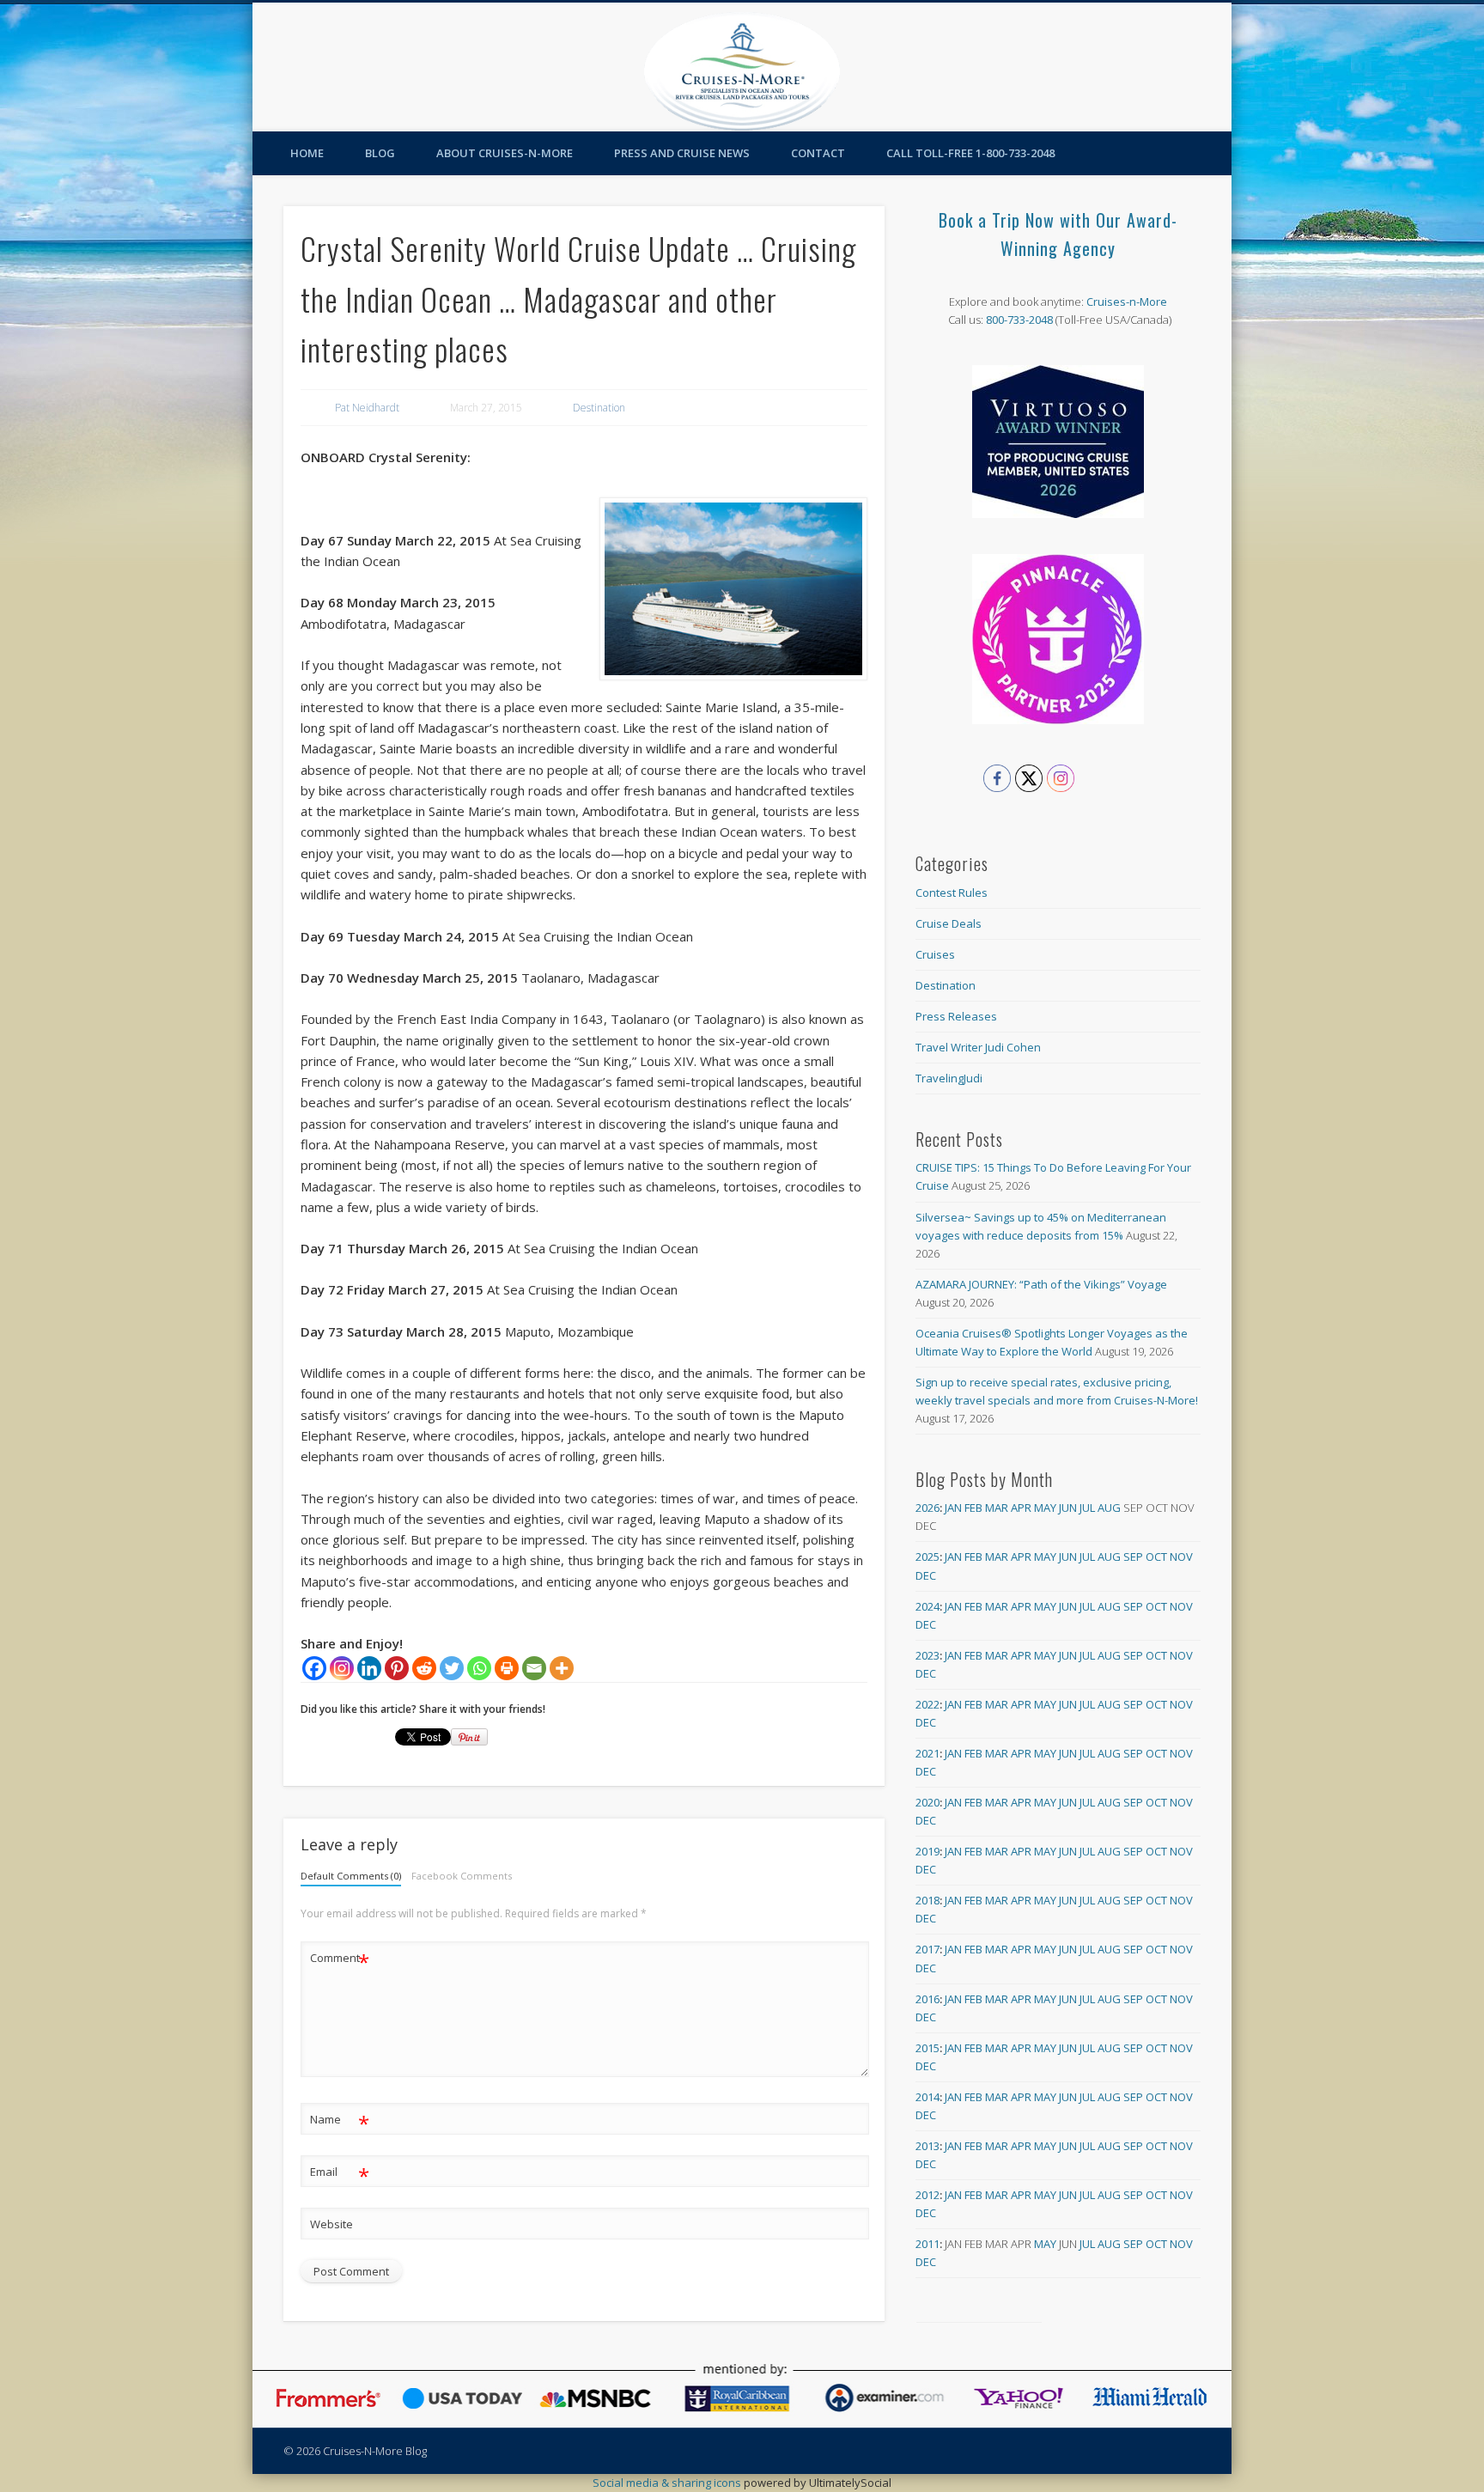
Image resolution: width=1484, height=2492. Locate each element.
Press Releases (956, 1016)
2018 (927, 1900)
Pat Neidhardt (367, 408)
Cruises (935, 954)
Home (307, 153)
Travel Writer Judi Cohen (978, 1047)
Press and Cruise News (682, 153)
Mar (997, 1508)
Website (331, 2224)
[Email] (534, 1668)
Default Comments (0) (351, 1876)
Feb (973, 1508)
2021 (927, 1753)
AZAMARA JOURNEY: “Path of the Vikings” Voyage (1041, 1284)
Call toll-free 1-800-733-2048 (970, 153)
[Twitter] (452, 1668)
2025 (927, 1557)
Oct (1156, 1557)
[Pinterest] (397, 1668)
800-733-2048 (1019, 320)
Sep (1133, 1557)
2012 (927, 2195)
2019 (927, 1851)
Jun (1068, 1508)
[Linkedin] (369, 1668)
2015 (927, 2048)
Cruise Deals (949, 923)
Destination (599, 408)
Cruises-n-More (1127, 302)
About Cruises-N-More (505, 153)
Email (340, 2174)
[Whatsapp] (479, 1668)
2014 (927, 2097)
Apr (1021, 1508)
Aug (1109, 1508)
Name (340, 2122)
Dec (926, 1575)
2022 (927, 1704)
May (1045, 1508)
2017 (927, 1949)
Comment (340, 1960)
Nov (1181, 1557)
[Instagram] (342, 1668)
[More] (562, 1668)
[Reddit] (424, 1668)
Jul (1087, 1508)
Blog (380, 153)
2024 (927, 1606)
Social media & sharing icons (668, 2483)
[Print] (507, 1668)
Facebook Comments (462, 1876)
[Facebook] (314, 1668)
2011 (927, 2244)
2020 (927, 1802)
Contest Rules (952, 893)
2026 (927, 1508)
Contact (818, 153)
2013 (927, 2146)
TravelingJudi (949, 1078)
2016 (927, 1999)
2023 (927, 1655)
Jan (953, 1508)
